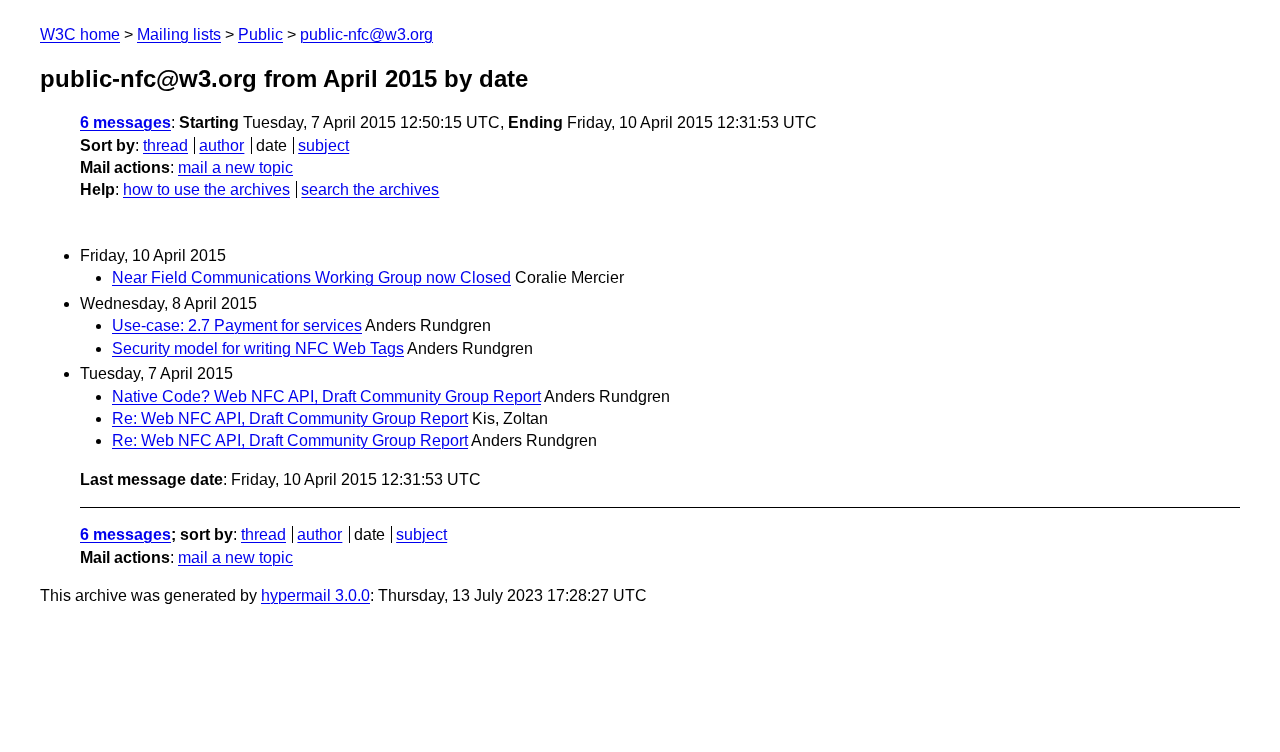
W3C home (80, 34)
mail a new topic (235, 167)
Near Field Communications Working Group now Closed (311, 277)
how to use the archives (206, 189)
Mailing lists (179, 34)
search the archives (370, 189)
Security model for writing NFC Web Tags (258, 348)
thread (165, 145)
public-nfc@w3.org (366, 34)
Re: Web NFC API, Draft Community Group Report (290, 418)
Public (260, 34)
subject (323, 145)
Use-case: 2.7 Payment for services (237, 325)
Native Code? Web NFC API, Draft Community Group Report (326, 396)
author (221, 145)
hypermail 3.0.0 (315, 595)
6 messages (125, 122)
